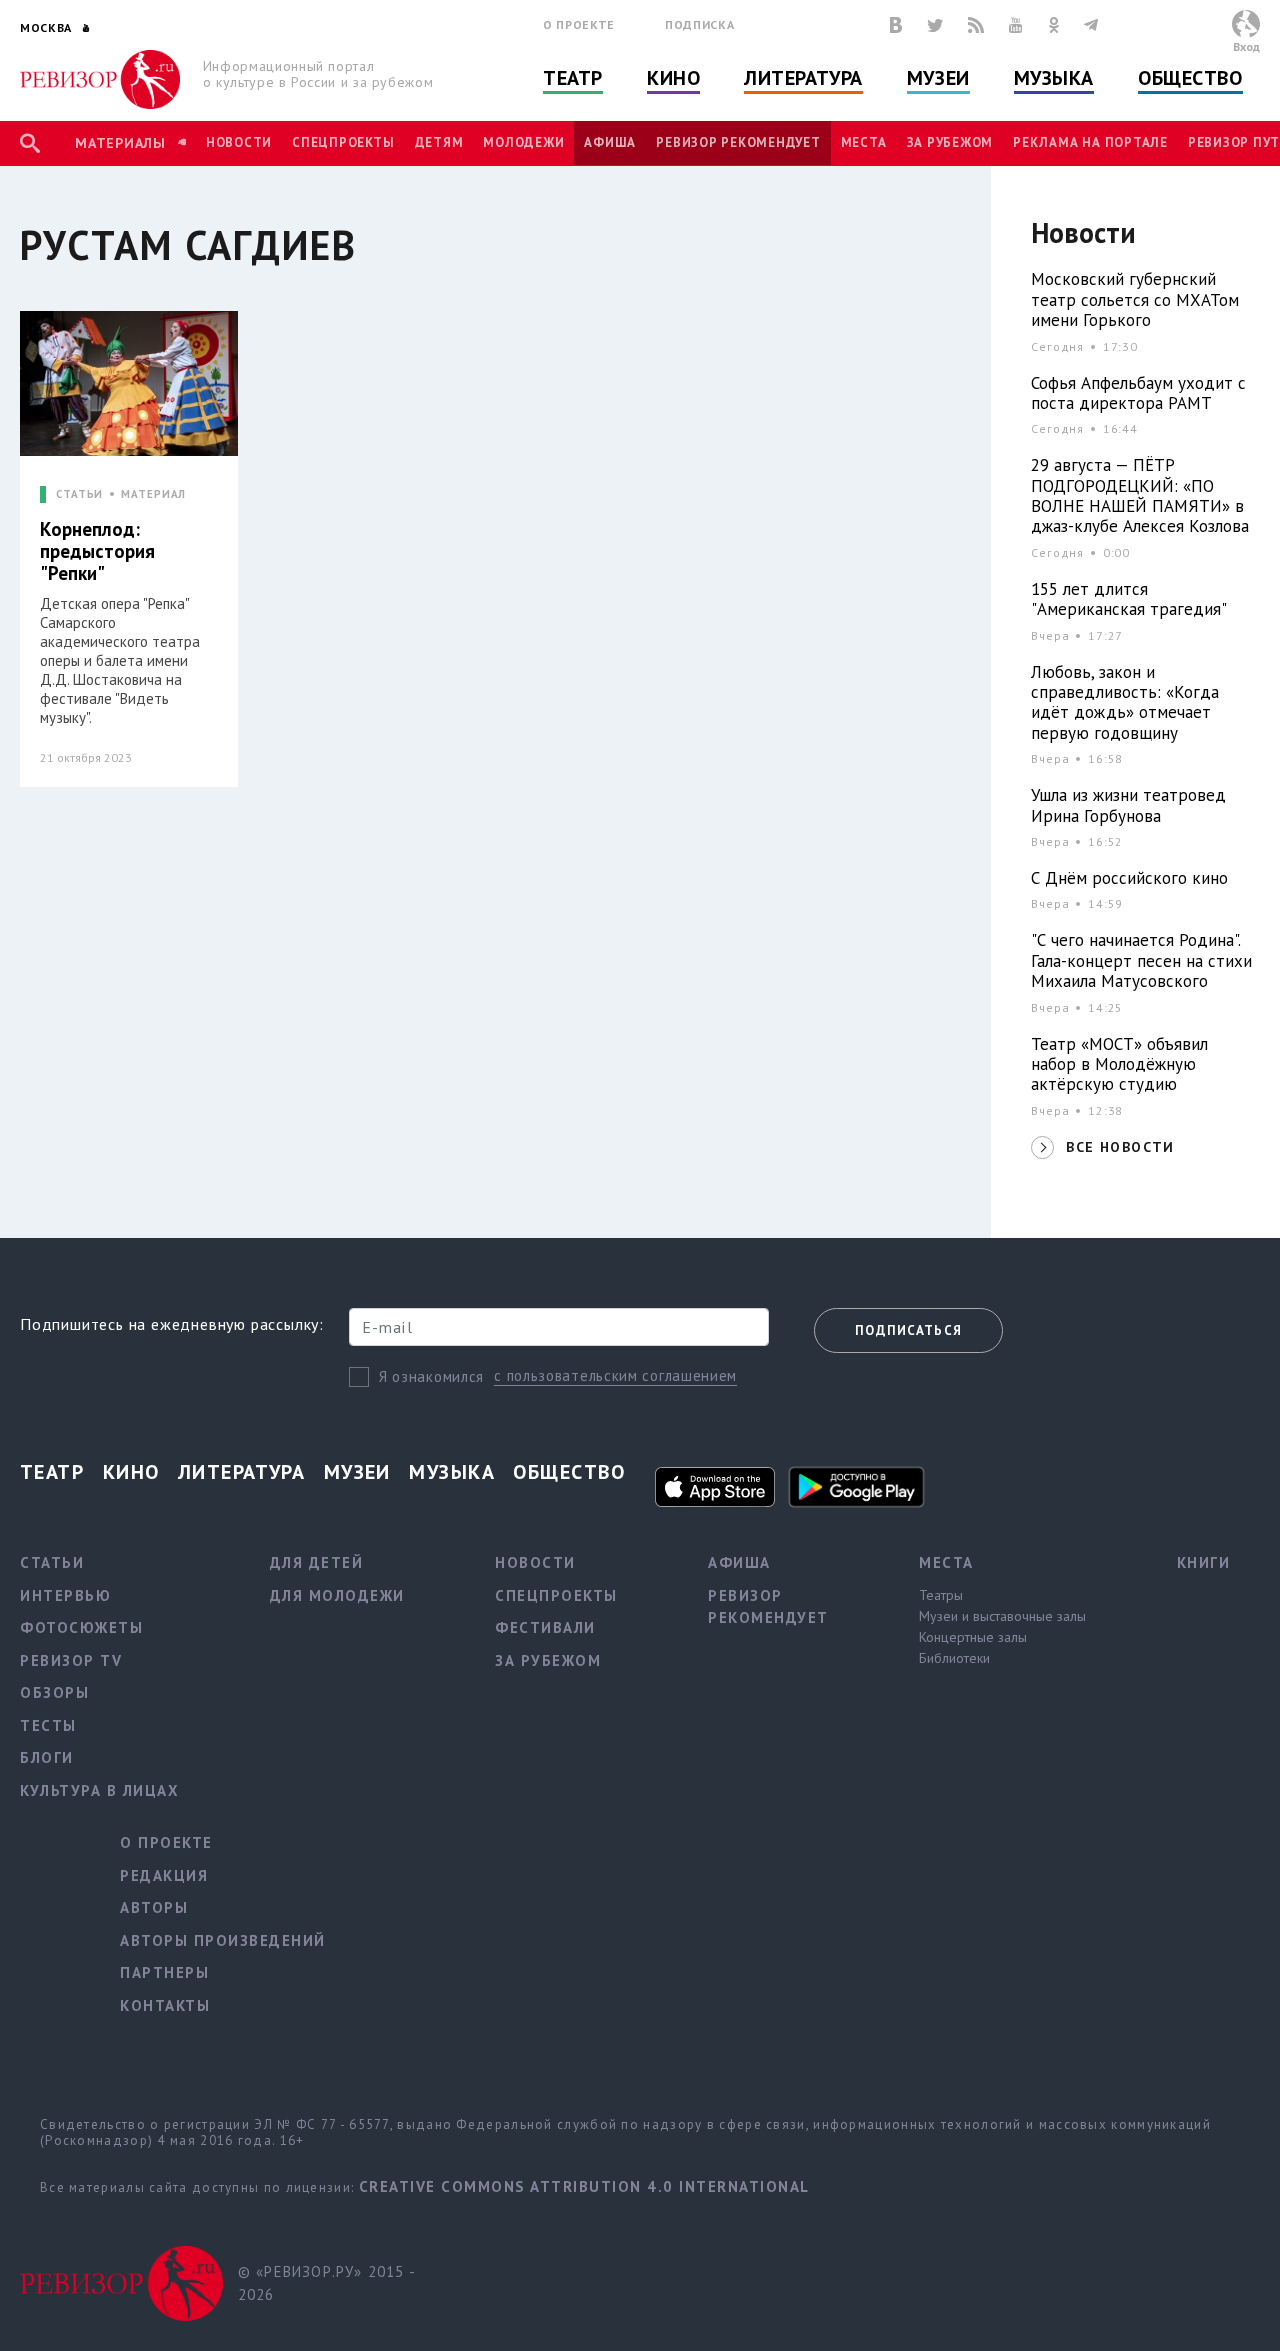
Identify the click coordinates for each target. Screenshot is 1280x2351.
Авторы (154, 1907)
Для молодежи (337, 1595)
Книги (1204, 1562)
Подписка (699, 24)
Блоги (47, 1757)
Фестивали (545, 1627)
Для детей (317, 1562)
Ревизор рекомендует (738, 142)
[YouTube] (1016, 25)
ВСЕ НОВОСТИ (1120, 1147)
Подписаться (908, 1330)
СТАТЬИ (79, 494)
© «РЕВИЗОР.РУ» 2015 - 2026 (326, 2283)
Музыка (1054, 78)
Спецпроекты (343, 142)
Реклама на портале (1090, 142)
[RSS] (976, 25)
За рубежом (950, 142)
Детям (439, 142)
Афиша (610, 142)
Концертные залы (973, 1637)
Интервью (65, 1595)
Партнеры (164, 1972)
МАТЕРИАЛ (153, 494)
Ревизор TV (71, 1660)
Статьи (52, 1562)
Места (864, 142)
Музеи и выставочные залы (1002, 1616)
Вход (1246, 46)
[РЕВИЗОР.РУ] (100, 79)
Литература (803, 78)
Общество (1190, 78)
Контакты (165, 2005)
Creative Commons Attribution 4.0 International (584, 2186)
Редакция (164, 1875)
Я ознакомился (431, 1376)
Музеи (938, 78)
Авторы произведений (223, 1940)
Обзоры (54, 1692)
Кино (673, 78)
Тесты (48, 1725)
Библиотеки (954, 1658)
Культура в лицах (99, 1790)
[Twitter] (935, 25)
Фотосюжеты (81, 1627)
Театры (941, 1595)
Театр (573, 78)
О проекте (579, 24)
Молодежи (523, 142)
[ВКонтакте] (896, 25)
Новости (239, 142)
